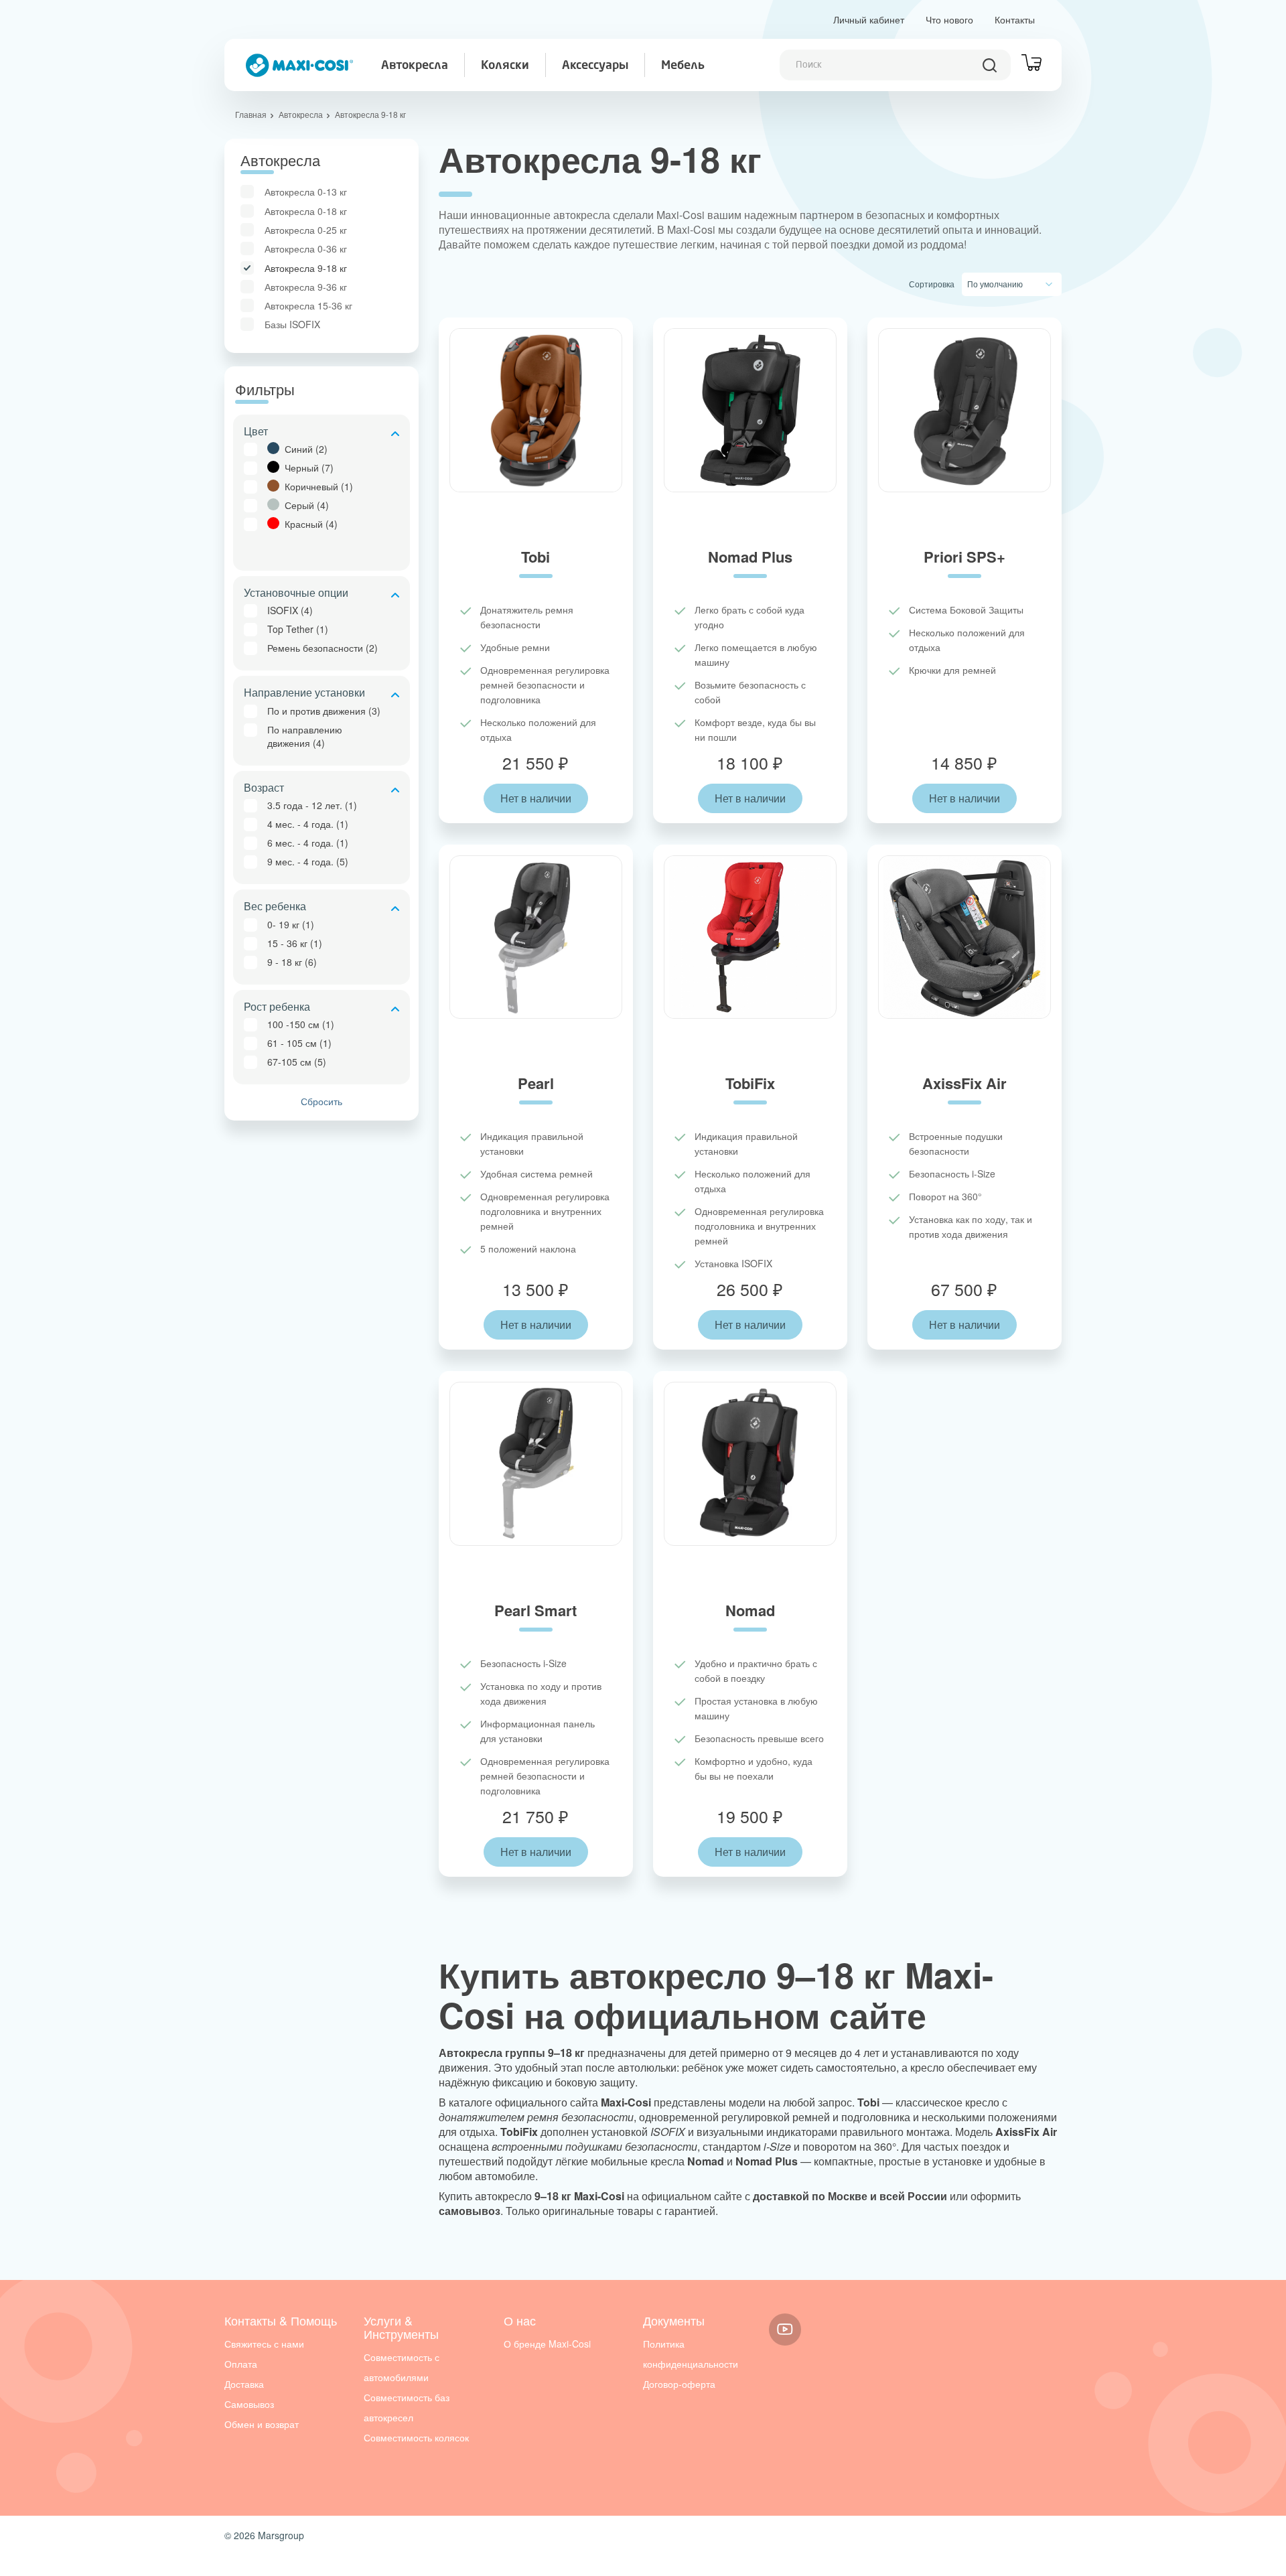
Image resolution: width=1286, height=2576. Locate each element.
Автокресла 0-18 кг (306, 211)
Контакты (1015, 19)
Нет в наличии (536, 798)
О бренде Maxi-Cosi (547, 2344)
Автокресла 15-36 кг (308, 305)
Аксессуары (595, 66)
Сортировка (932, 284)
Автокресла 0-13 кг (306, 192)
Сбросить (321, 1101)
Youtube (785, 2330)
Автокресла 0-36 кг (306, 248)
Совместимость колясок (416, 2437)
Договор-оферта (679, 2384)
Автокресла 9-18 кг (306, 268)
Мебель (683, 66)
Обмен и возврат (262, 2424)
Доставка (244, 2384)
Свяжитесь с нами (264, 2344)
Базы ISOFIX (292, 324)
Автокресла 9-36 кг (306, 287)
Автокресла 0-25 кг (306, 230)
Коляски (505, 66)
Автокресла (415, 66)
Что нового (949, 19)
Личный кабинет (869, 19)
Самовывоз (249, 2404)
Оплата (241, 2364)
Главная (251, 114)
